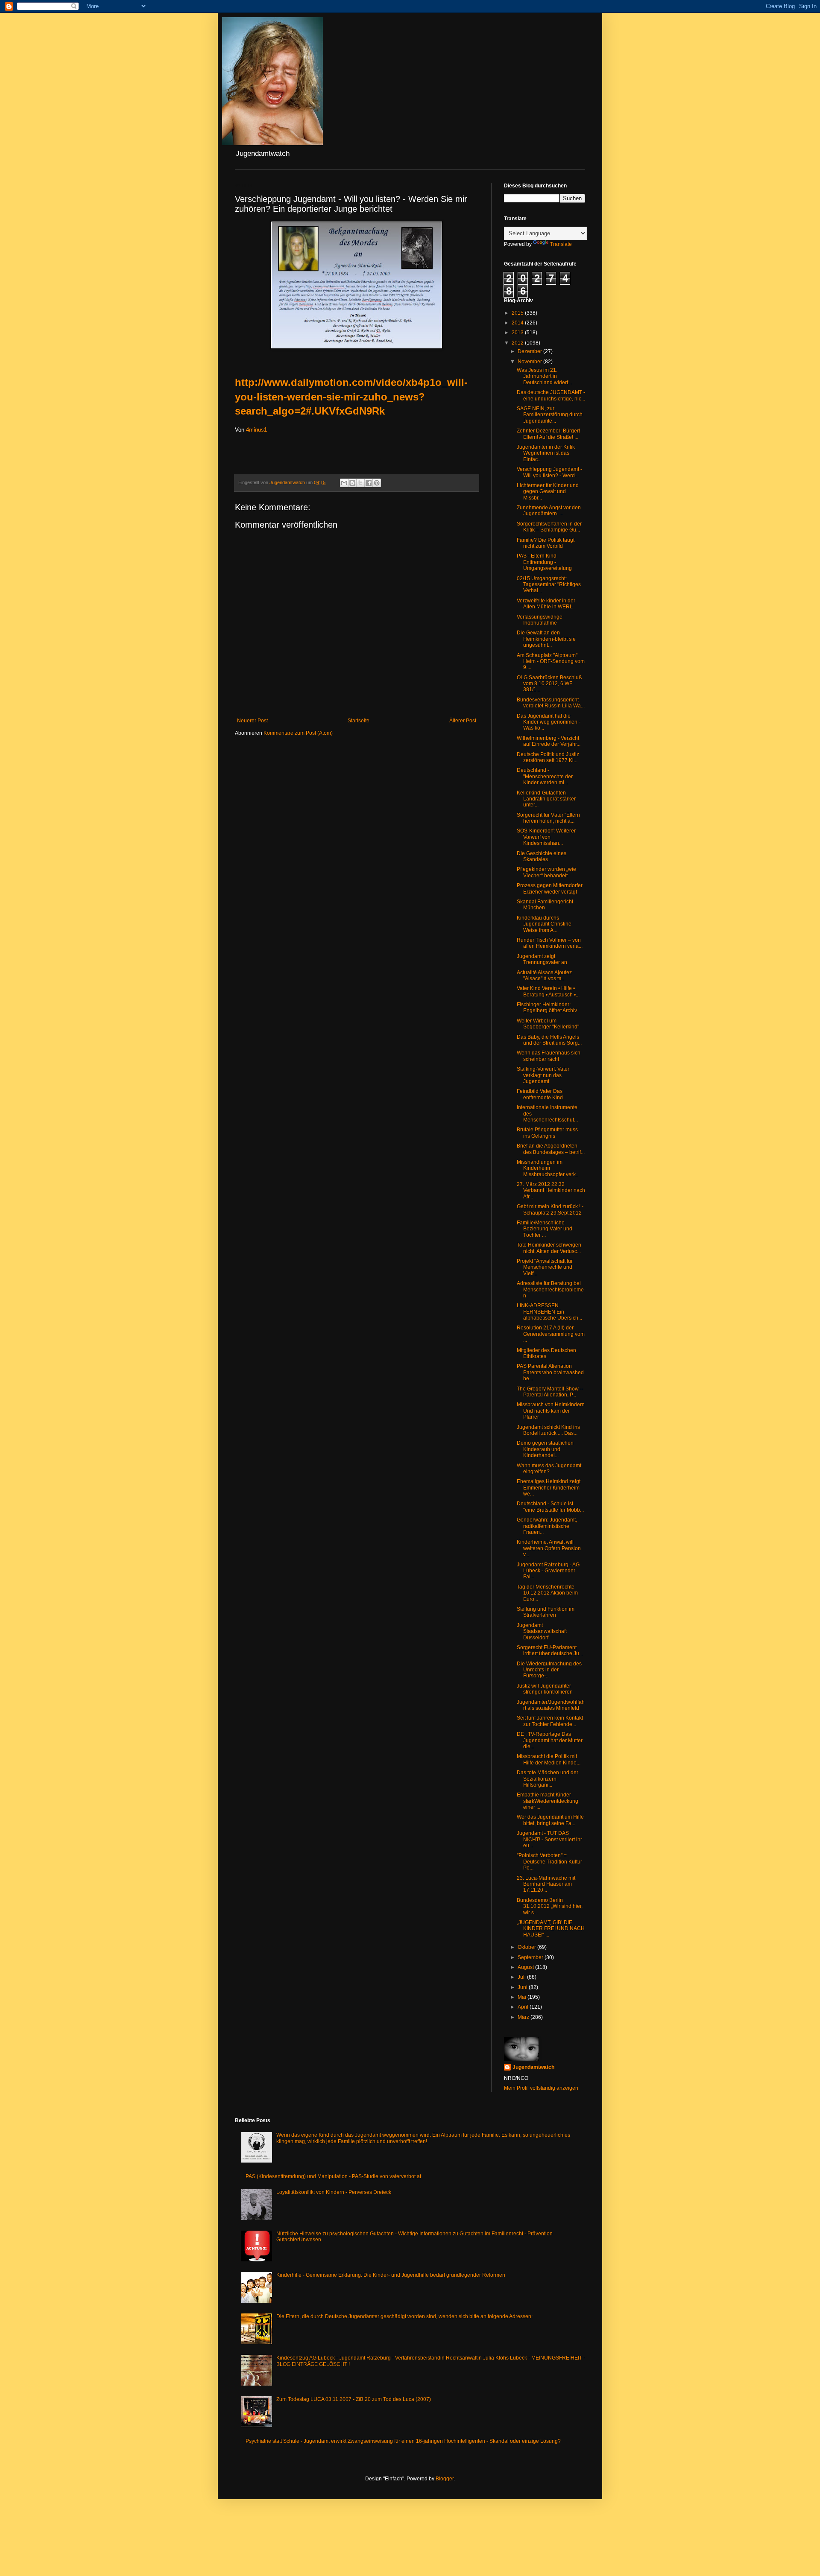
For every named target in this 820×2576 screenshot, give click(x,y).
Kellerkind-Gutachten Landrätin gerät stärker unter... (546, 799)
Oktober (527, 1947)
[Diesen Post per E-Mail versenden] (344, 483)
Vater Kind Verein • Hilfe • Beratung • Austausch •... (548, 991)
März (524, 2017)
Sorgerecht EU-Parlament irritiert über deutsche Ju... (550, 1650)
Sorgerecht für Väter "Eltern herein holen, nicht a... (548, 818)
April (524, 2007)
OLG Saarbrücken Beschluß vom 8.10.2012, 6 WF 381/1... (549, 684)
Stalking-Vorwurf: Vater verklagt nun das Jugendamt (543, 1075)
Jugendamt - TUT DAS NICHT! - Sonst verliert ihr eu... (549, 1839)
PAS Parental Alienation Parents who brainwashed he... (550, 1372)
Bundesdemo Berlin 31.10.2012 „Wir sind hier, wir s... (550, 1906)
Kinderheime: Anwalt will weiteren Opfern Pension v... (549, 1548)
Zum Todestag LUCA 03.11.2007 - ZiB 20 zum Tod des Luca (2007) (354, 2399)
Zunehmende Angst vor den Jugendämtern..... (549, 511)
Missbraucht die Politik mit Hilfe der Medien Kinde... (549, 1759)
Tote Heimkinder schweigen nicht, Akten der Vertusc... (549, 1248)
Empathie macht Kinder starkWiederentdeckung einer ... (548, 1801)
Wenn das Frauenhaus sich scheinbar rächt (549, 1056)
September (531, 1957)
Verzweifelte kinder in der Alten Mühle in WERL (546, 604)
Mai (523, 1997)
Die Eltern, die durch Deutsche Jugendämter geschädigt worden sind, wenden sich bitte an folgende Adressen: (404, 2316)
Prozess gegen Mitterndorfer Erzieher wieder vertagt (550, 888)
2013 (518, 333)
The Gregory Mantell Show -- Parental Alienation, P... (550, 1392)
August (526, 1967)
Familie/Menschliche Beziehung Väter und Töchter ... (545, 1229)
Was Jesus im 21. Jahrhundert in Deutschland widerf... (544, 376)
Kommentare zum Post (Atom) (298, 733)
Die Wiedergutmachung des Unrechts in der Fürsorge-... (549, 1670)
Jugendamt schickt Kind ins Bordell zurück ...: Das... (548, 1430)
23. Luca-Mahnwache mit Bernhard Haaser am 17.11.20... (546, 1884)
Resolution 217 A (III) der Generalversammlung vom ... (551, 1334)
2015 (518, 313)
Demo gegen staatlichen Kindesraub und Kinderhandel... (545, 1449)
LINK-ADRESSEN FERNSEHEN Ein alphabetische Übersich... (549, 1312)
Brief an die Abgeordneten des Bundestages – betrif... (551, 1149)
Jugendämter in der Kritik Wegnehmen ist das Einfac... (546, 453)
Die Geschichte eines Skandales (542, 856)
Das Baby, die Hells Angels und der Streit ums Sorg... (549, 1040)
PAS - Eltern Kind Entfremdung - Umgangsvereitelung (544, 562)
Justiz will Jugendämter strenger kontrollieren (545, 1689)
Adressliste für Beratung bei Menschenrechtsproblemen (550, 1289)
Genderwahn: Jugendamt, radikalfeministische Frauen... (547, 1526)
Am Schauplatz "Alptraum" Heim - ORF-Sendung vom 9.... (551, 662)
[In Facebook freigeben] (369, 483)
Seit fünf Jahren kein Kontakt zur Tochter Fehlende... (550, 1721)
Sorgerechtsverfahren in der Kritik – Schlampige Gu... (549, 527)
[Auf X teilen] (360, 483)
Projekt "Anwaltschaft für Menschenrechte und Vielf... (545, 1267)
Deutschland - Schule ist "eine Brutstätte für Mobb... (550, 1507)
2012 (518, 343)
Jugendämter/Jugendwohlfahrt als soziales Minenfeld (551, 1705)
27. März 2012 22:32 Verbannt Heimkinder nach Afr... (551, 1190)
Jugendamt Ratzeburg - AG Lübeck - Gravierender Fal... (548, 1571)
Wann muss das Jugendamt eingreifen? (549, 1469)
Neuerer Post (252, 721)
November (530, 362)
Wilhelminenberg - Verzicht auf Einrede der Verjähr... (549, 741)
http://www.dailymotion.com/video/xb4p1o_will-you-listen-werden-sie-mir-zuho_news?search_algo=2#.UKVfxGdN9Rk (351, 397)
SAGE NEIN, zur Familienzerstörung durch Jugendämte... (550, 415)
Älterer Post (463, 721)
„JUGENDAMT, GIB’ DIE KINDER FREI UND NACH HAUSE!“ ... (551, 1929)
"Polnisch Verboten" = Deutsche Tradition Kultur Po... (549, 1862)
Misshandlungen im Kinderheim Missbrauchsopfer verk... (548, 1168)
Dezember (530, 351)
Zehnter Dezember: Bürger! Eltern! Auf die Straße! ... (548, 434)
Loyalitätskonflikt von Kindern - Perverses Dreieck (334, 2192)
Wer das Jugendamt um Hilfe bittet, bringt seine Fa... (550, 1820)
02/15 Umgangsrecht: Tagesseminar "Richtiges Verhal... (549, 585)
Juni (523, 1987)
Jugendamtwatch (533, 2067)
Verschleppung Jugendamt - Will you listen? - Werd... (549, 472)
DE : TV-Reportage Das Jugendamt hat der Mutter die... (550, 1740)
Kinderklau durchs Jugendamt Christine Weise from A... (544, 924)
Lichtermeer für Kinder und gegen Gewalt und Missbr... (548, 492)
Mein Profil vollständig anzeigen (541, 2088)
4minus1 (256, 430)
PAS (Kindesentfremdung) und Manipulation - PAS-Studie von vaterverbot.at (333, 2176)
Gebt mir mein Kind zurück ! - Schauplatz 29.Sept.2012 (550, 1209)
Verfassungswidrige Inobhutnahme (540, 620)
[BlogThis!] (352, 483)
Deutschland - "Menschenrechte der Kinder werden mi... (545, 776)
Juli (522, 1977)
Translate (561, 244)
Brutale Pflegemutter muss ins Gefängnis (547, 1133)
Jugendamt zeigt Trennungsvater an (542, 959)
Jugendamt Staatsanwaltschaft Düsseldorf (542, 1631)
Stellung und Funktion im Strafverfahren (546, 1612)
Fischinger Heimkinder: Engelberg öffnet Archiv (547, 1008)
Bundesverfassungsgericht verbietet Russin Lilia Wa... (551, 703)
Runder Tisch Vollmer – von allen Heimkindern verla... (550, 943)
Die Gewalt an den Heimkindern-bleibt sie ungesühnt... (546, 639)
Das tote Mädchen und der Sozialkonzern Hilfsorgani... (548, 1779)
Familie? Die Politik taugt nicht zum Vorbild (546, 543)
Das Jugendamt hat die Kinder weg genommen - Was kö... (549, 722)
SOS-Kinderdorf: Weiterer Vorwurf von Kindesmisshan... (546, 837)
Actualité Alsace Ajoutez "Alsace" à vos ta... (544, 975)
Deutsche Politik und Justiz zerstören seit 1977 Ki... (548, 757)
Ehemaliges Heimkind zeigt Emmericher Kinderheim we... (549, 1488)
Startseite (359, 721)
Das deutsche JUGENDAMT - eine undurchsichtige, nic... (551, 395)
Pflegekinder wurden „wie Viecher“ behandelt (546, 872)
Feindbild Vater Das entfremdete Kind (540, 1094)
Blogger (445, 2479)
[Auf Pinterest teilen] (377, 483)
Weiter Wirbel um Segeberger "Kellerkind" (548, 1024)
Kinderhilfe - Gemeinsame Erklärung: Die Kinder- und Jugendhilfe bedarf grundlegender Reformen (391, 2275)
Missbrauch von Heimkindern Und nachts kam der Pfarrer (551, 1411)
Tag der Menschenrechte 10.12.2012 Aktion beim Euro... (547, 1593)
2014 (518, 323)
